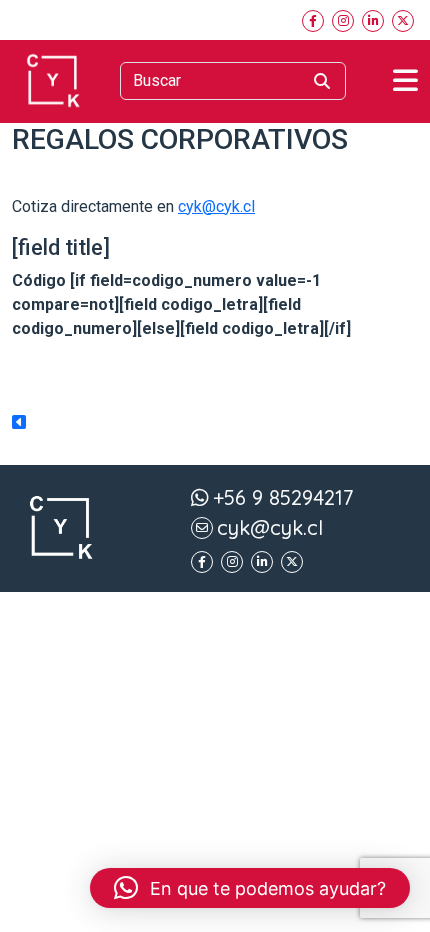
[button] (250, 888)
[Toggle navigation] (405, 81)
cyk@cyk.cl (216, 206)
